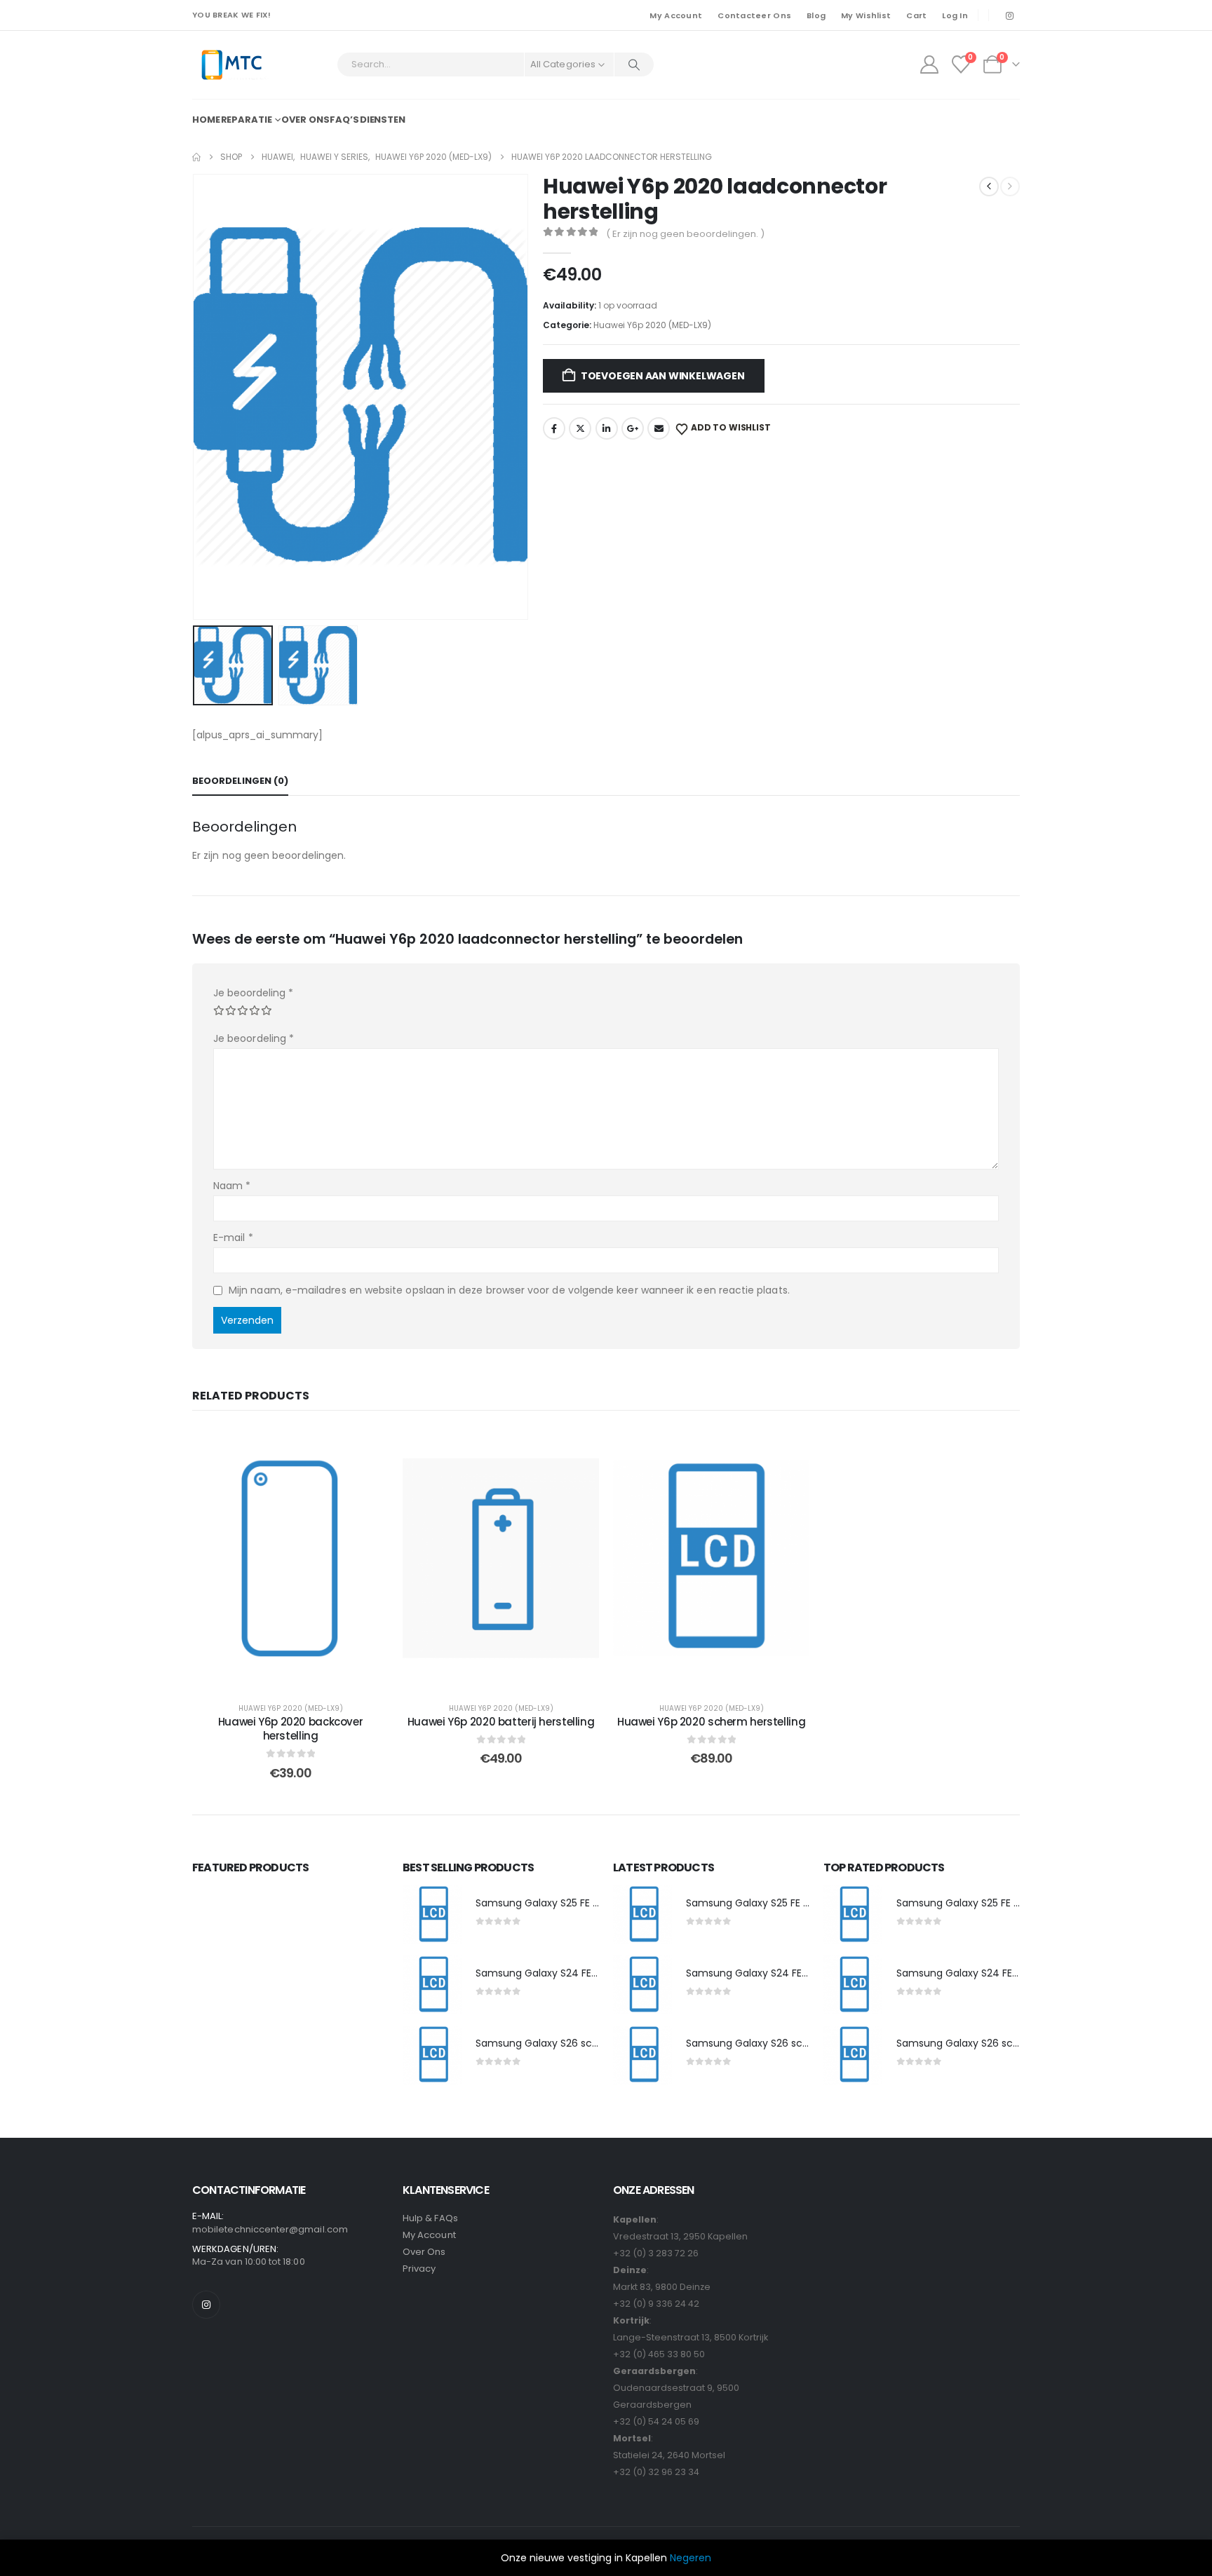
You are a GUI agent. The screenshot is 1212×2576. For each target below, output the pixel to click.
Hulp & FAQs (430, 2218)
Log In (955, 15)
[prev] (989, 187)
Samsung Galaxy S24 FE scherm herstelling (580, 1973)
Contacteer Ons (754, 15)
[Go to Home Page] (196, 157)
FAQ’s (344, 120)
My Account (676, 15)
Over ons (305, 120)
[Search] (634, 65)
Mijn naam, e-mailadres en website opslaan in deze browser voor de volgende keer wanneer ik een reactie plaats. (509, 1290)
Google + (633, 428)
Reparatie (247, 120)
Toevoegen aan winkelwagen (663, 376)
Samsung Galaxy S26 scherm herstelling (574, 2043)
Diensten (383, 120)
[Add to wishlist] (368, 1449)
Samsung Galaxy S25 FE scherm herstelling (580, 1903)
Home (206, 120)
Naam (232, 1186)
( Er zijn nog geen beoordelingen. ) (685, 234)
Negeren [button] (691, 2558)
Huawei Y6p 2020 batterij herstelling (501, 1722)
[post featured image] (432, 1915)
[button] (196, 397)
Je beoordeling (253, 993)
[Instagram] (1009, 15)
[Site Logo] (231, 65)
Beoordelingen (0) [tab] (240, 781)
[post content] (290, 1558)
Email (659, 428)
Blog (816, 15)
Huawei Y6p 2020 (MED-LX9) (652, 325)
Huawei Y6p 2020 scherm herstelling (711, 1722)
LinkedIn (607, 428)
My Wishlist (866, 15)
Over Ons (424, 2252)
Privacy (419, 2269)
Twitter (580, 428)
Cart (916, 15)
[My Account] (929, 65)
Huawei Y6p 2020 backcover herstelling (291, 1729)
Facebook (554, 428)
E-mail (233, 1238)
